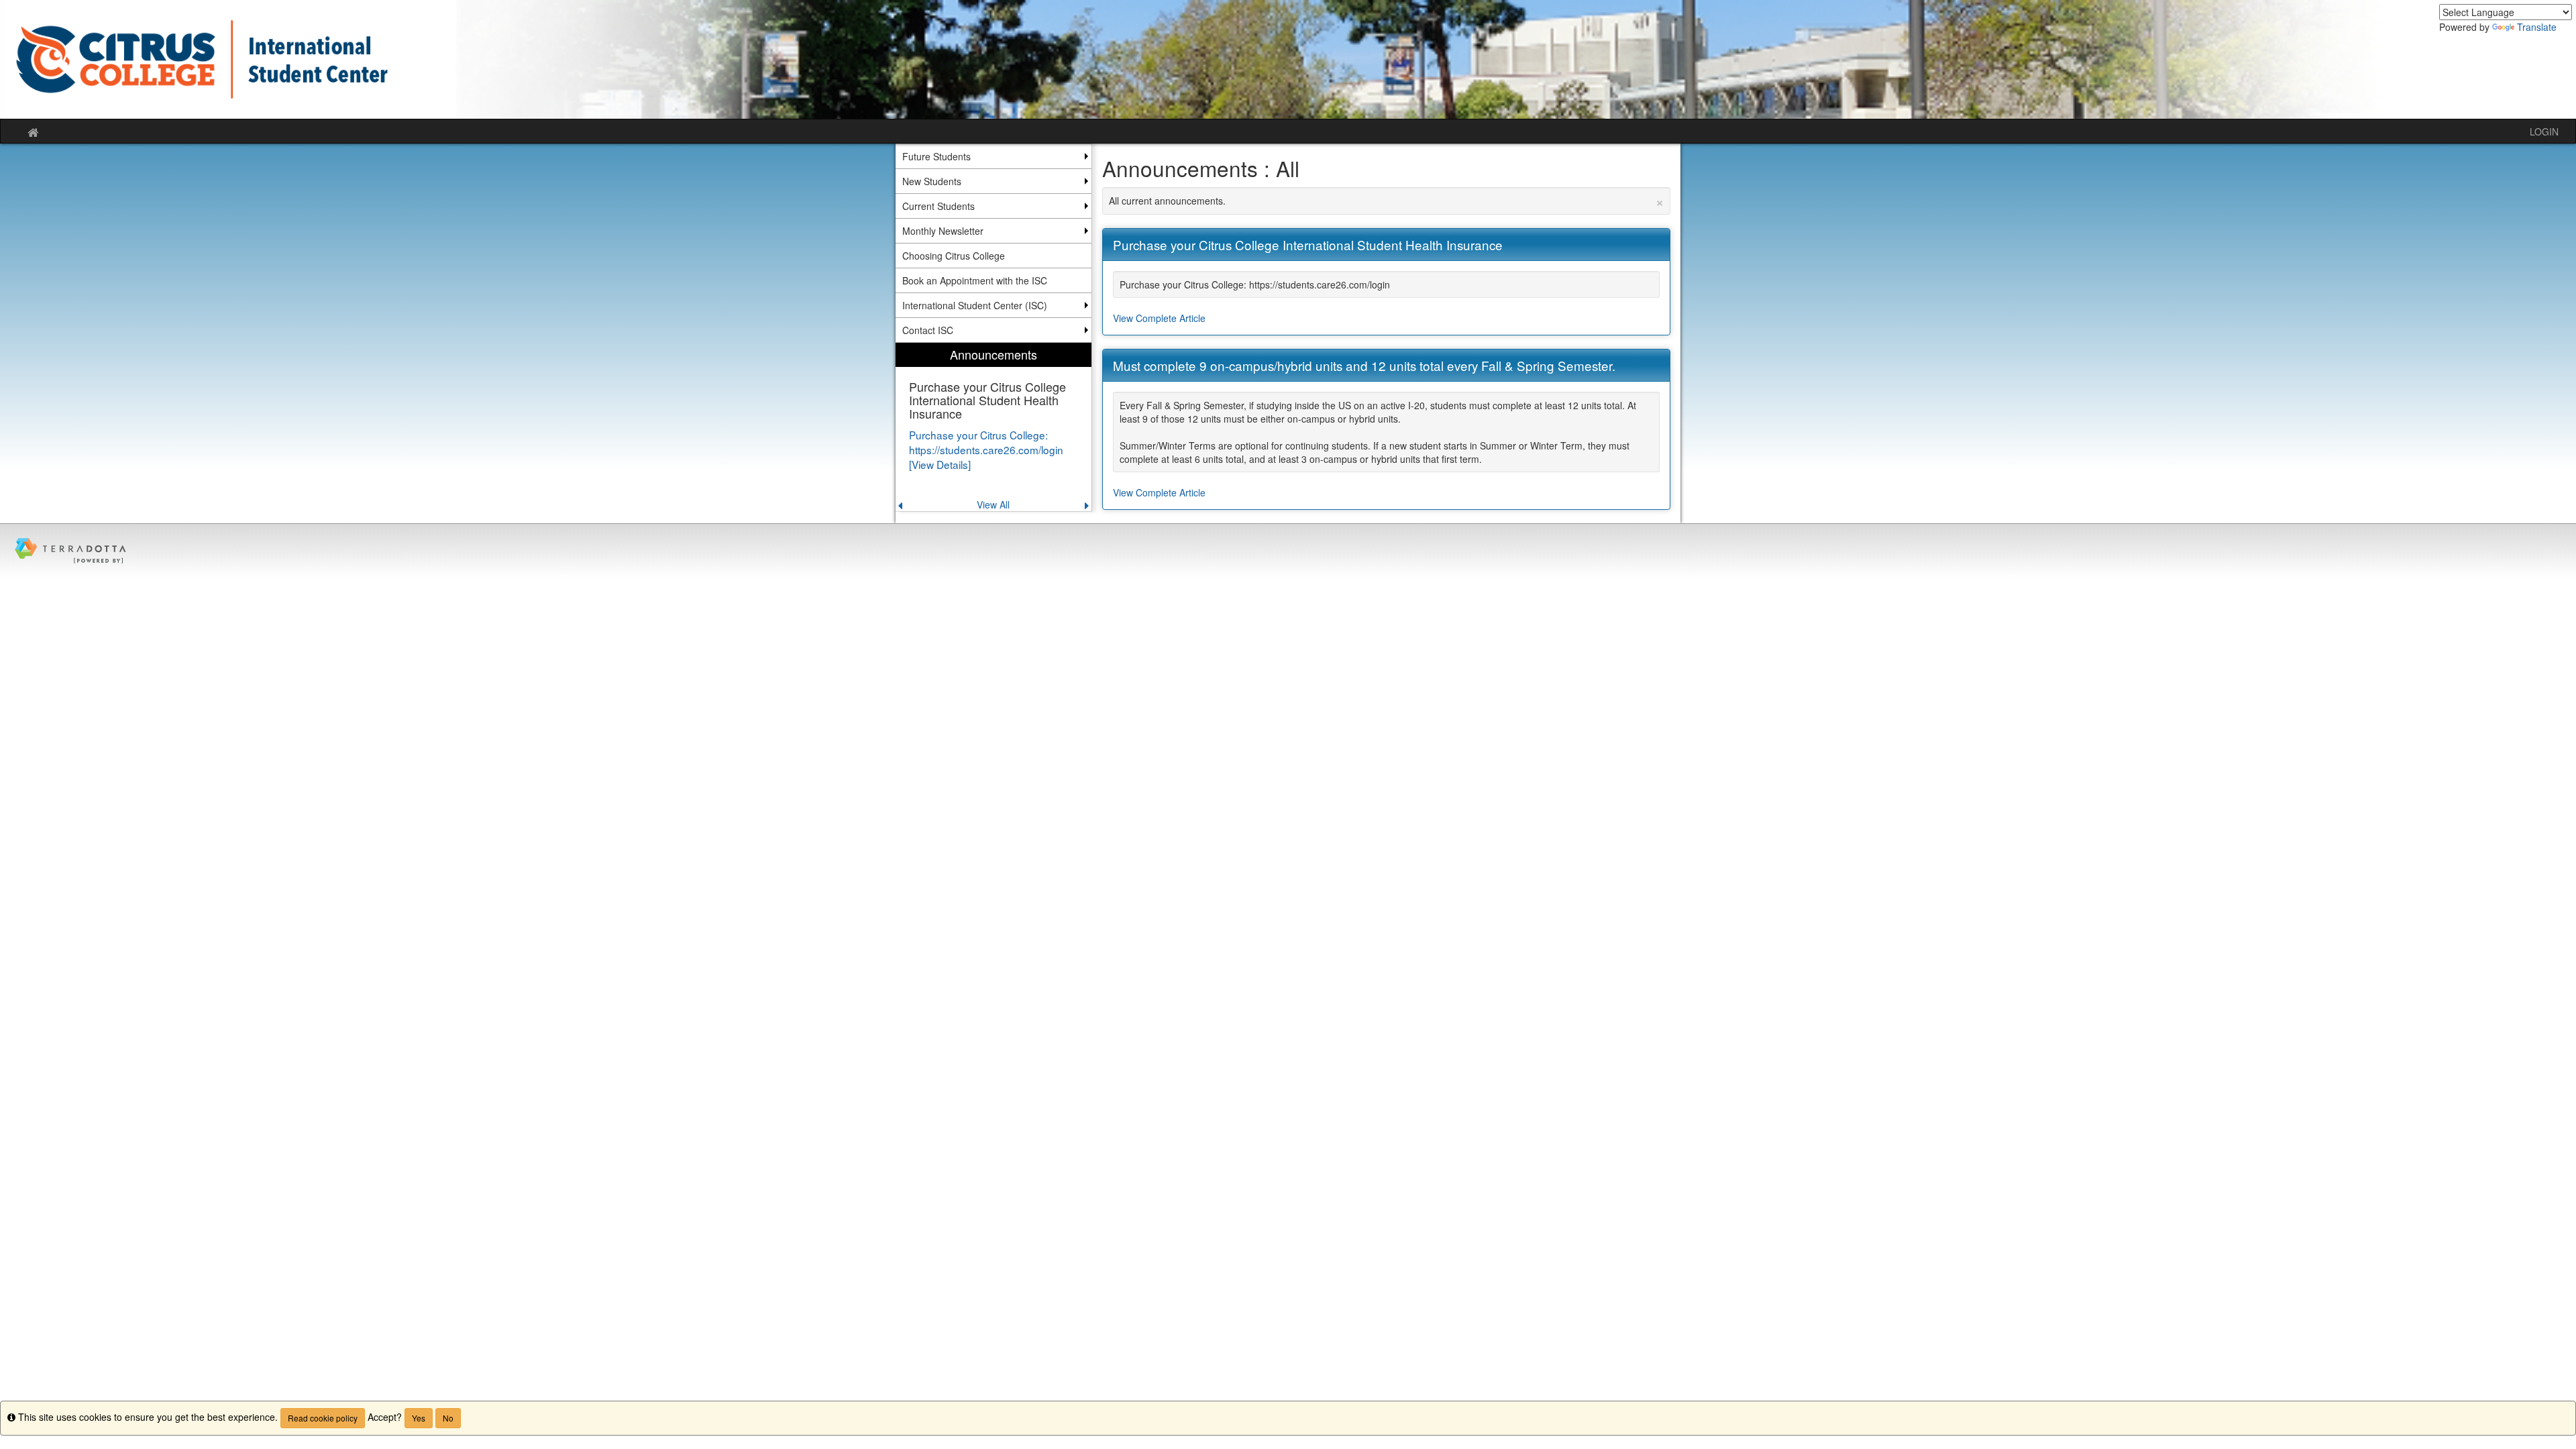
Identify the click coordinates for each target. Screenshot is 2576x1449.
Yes (419, 1418)
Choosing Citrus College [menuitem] (954, 256)
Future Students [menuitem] (936, 156)
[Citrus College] (1288, 59)
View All (993, 504)
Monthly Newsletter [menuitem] (943, 231)
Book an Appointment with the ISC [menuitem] (975, 280)
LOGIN (2544, 131)
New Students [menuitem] (932, 181)
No (448, 1418)
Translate (2537, 27)
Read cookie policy (323, 1418)
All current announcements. (1387, 201)
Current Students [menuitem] (938, 206)
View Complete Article (1159, 318)
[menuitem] (994, 427)
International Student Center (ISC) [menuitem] (975, 305)
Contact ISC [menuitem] (928, 330)
